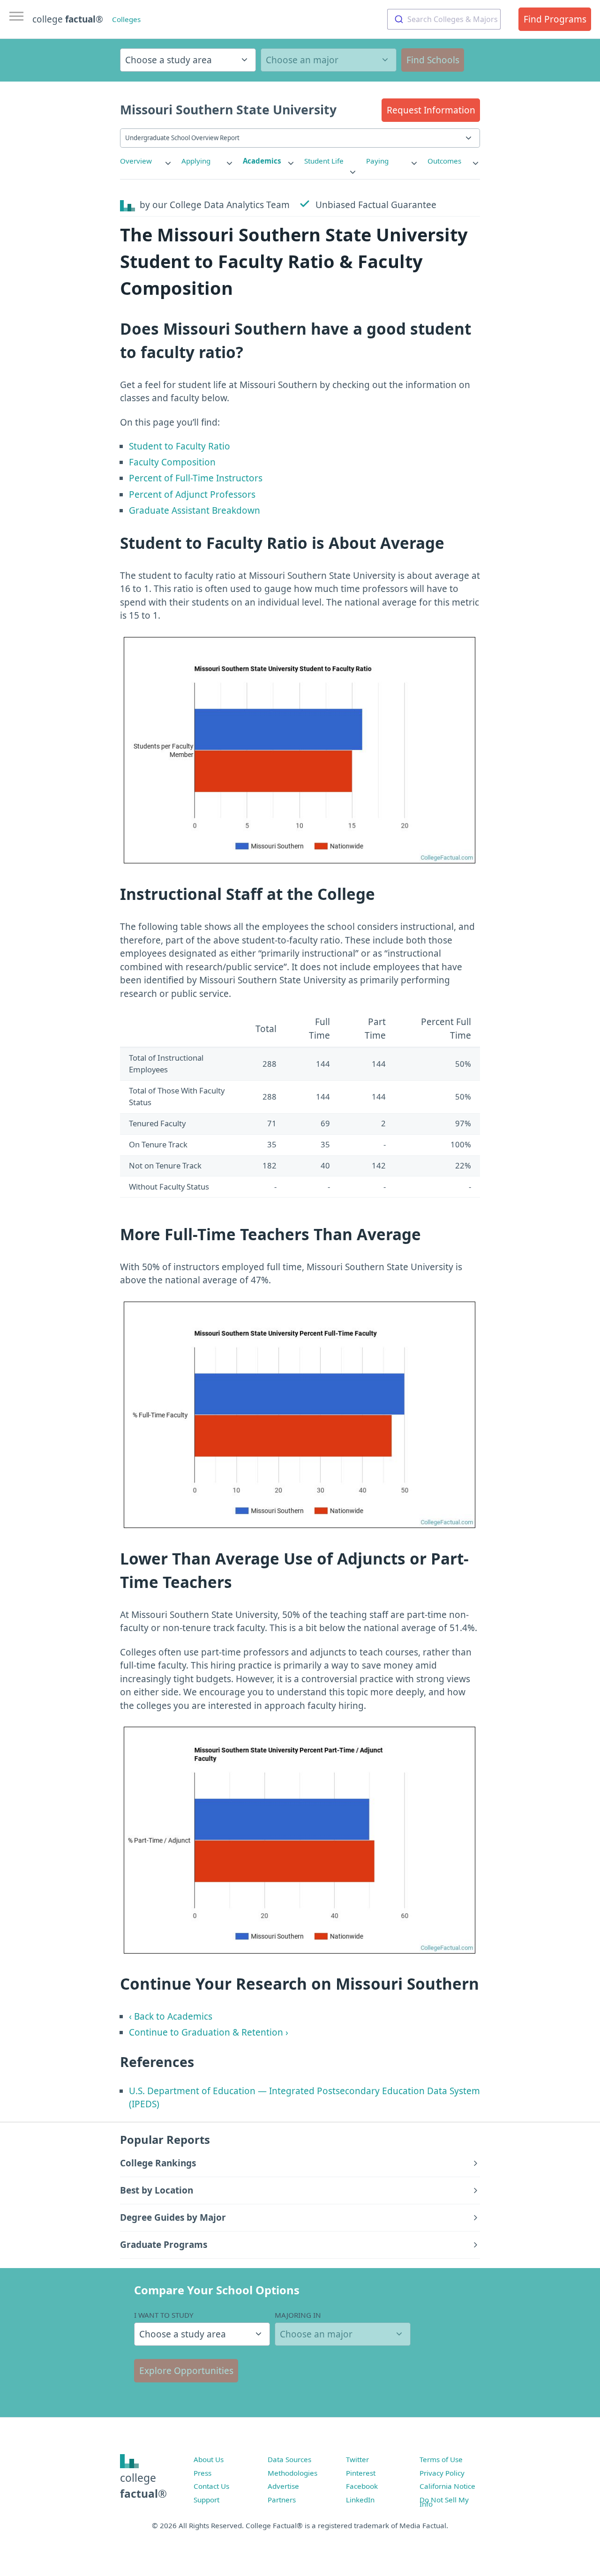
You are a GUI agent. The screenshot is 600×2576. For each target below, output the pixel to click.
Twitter (357, 2459)
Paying (377, 161)
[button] (431, 110)
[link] (146, 161)
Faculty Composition (172, 462)
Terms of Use (441, 2459)
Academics (262, 161)
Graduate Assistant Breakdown (195, 510)
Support (206, 2500)
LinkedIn (360, 2500)
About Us (209, 2459)
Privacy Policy (442, 2473)
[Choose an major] (329, 60)
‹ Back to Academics (171, 2016)
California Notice (447, 2486)
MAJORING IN (298, 2315)
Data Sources (289, 2459)
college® (143, 2486)
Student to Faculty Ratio (180, 446)
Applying (196, 161)
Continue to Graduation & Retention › (209, 2032)
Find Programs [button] (555, 19)
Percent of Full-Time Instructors (196, 478)
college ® (68, 19)
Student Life (324, 161)
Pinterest (361, 2473)
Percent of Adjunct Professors (192, 494)
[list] (146, 161)
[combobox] (444, 19)
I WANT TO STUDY (164, 2315)
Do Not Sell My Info (444, 2502)
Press (202, 2473)
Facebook (362, 2486)
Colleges (126, 19)
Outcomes (444, 161)
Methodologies (292, 2473)
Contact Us (211, 2486)
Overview (136, 161)
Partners (282, 2500)
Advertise (283, 2486)
